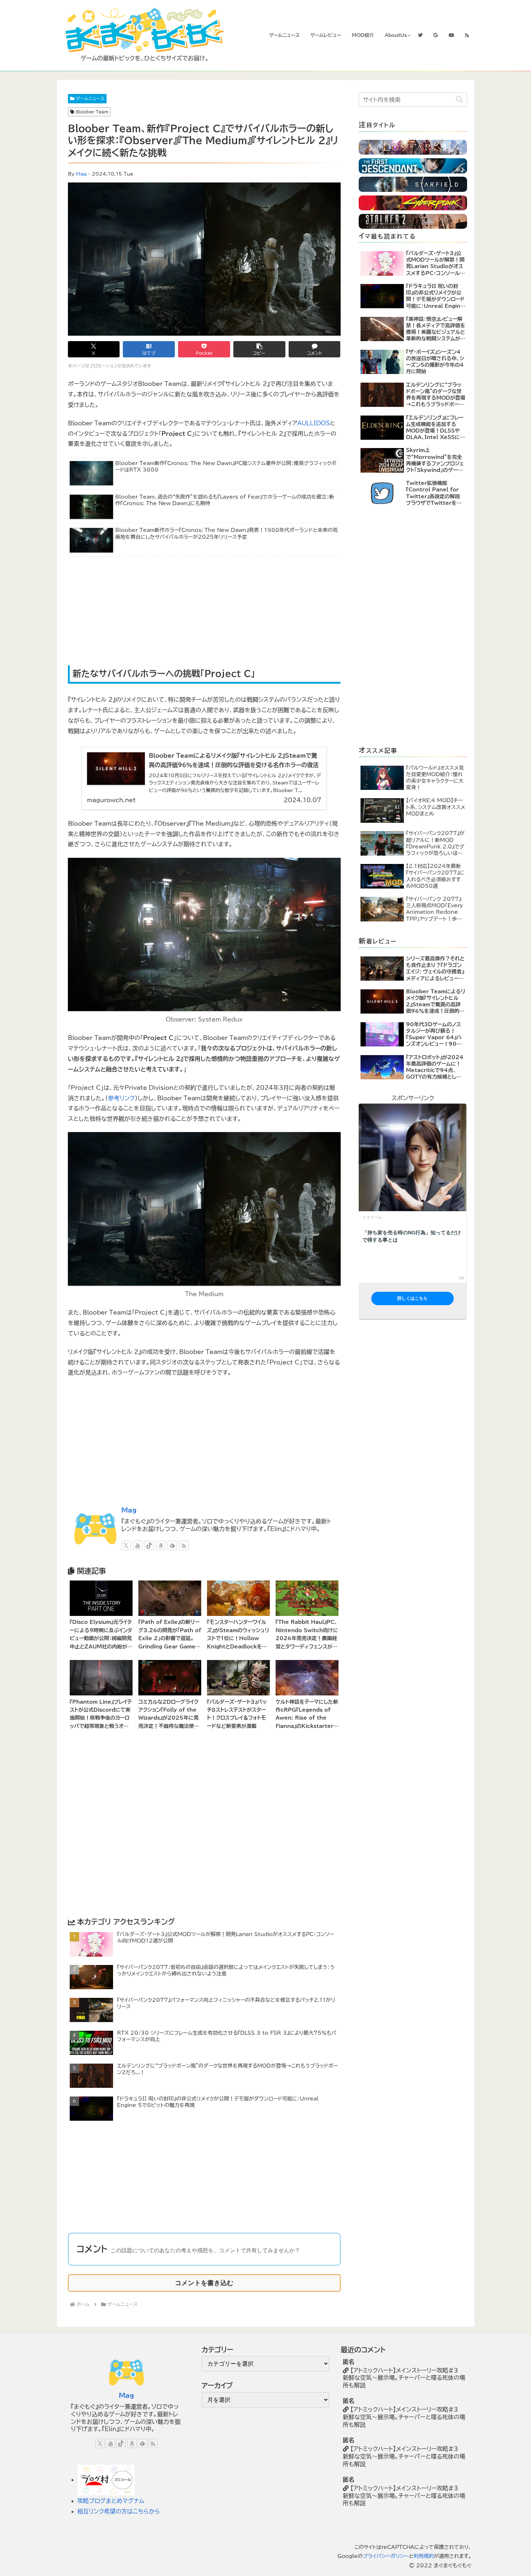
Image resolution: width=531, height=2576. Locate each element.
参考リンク (121, 1098)
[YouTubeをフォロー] (138, 1545)
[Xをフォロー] (126, 1545)
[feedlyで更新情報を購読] (172, 1545)
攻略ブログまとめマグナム (111, 2501)
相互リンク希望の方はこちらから (119, 2511)
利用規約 (424, 2556)
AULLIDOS (314, 423)
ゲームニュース (90, 98)
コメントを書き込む (204, 2283)
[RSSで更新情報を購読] (184, 1545)
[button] (259, 349)
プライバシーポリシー (386, 2556)
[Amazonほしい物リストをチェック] (161, 1545)
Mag (81, 174)
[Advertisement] (141, 612)
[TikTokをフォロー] (149, 1545)
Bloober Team (92, 112)
